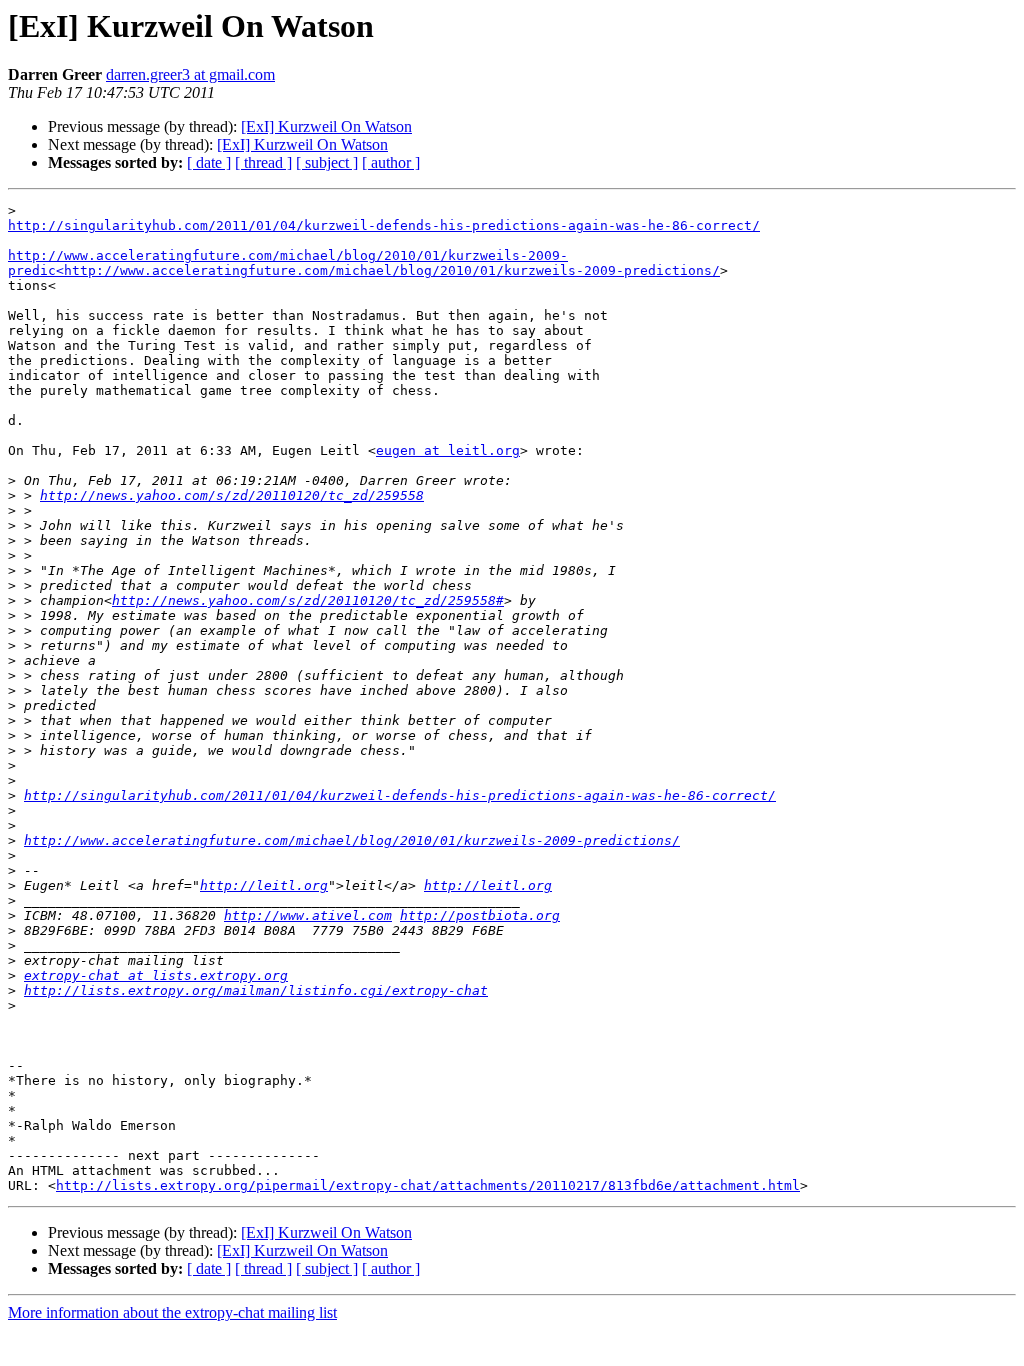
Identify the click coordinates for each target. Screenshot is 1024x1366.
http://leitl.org (264, 885)
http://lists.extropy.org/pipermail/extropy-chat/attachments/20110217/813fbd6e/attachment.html (428, 1185)
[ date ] (209, 162)
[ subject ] (327, 162)
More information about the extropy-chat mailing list (172, 1312)
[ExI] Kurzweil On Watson (326, 126)
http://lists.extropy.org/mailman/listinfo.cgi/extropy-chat (256, 990)
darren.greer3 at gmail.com (190, 74)
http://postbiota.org (480, 915)
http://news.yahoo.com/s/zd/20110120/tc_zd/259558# (308, 600)
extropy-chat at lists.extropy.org (156, 975)
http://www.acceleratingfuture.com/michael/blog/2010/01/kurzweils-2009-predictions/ (352, 840)
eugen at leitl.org (448, 450)
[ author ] (391, 162)
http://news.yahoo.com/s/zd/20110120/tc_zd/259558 (232, 495)
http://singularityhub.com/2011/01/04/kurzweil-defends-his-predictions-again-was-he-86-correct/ (384, 225)
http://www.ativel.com (308, 915)
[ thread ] (263, 162)
